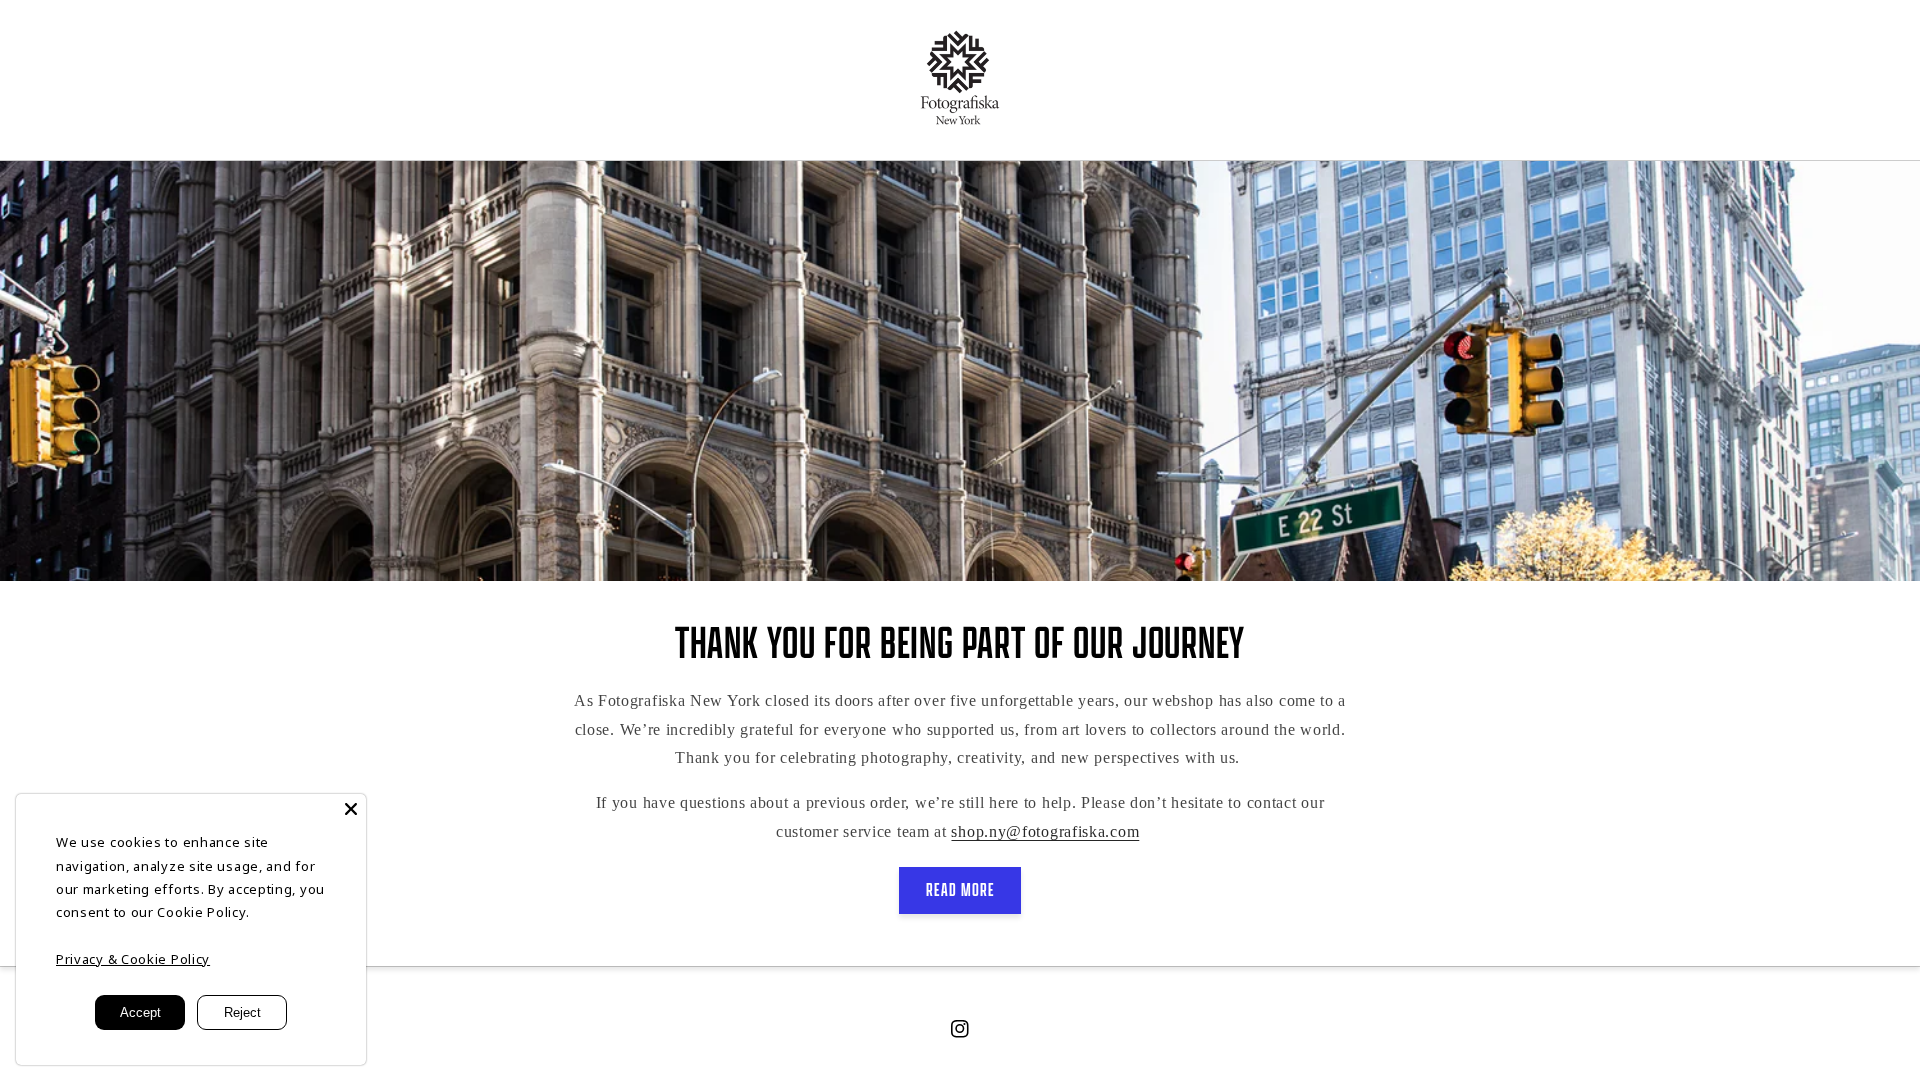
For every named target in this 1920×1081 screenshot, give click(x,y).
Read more (960, 889)
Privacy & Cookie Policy (133, 959)
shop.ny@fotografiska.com (1045, 831)
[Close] (351, 809)
